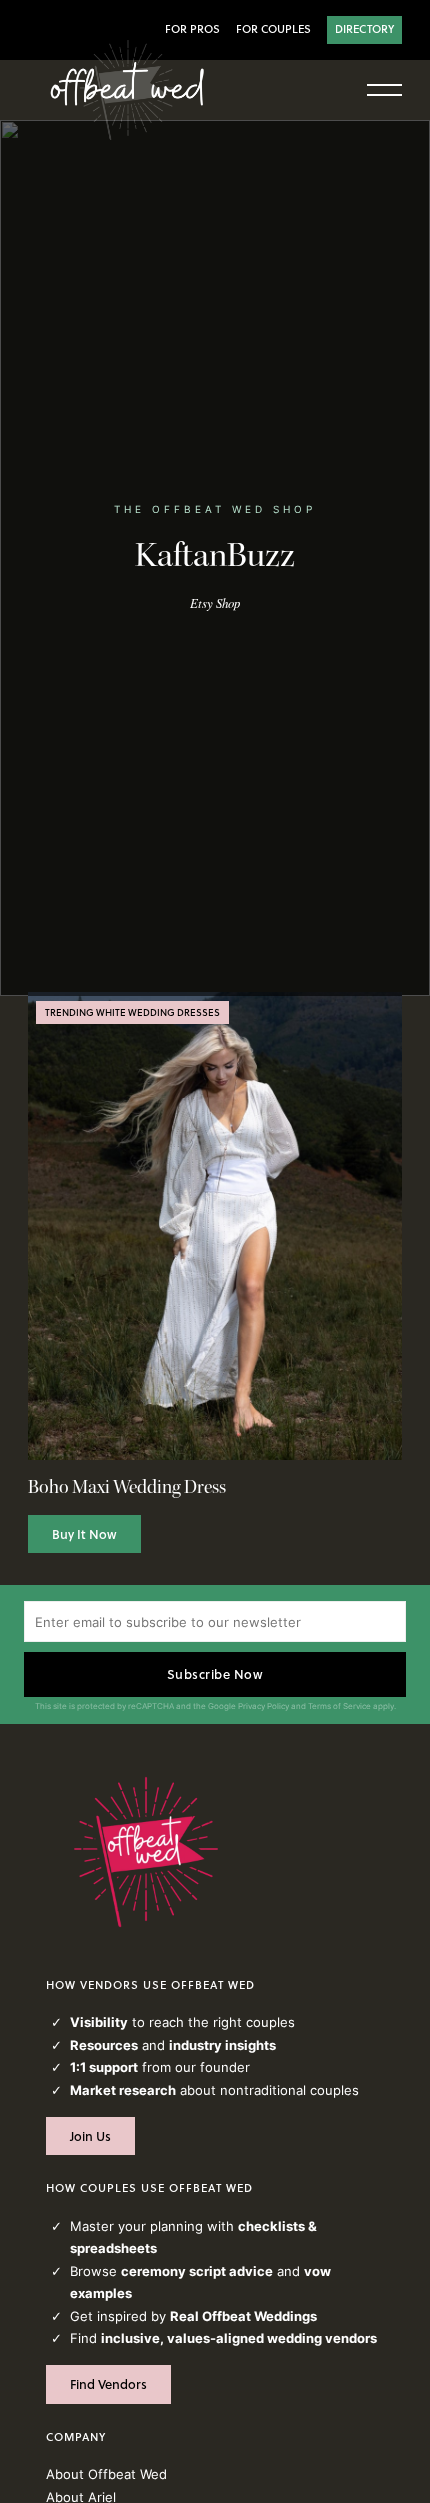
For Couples (273, 29)
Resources (104, 2045)
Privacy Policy (263, 1706)
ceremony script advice (197, 2271)
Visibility (99, 2022)
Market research (123, 2090)
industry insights (222, 2045)
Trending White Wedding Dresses (132, 1012)
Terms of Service (339, 1706)
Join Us (90, 2136)
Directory (364, 29)
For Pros (192, 29)
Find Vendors (108, 2384)
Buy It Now (84, 1534)
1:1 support (104, 2067)
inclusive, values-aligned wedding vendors (239, 2338)
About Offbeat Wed (106, 2474)
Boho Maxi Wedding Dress (127, 1487)
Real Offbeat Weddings (243, 2316)
